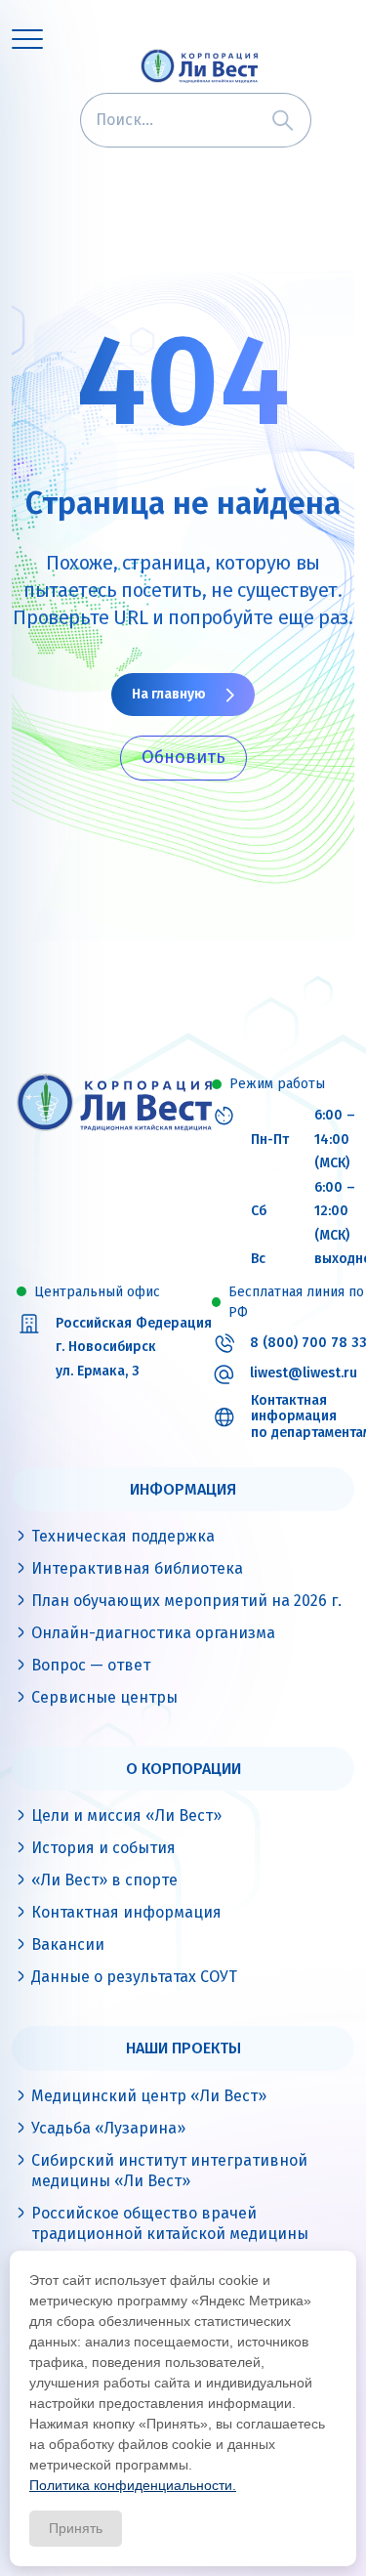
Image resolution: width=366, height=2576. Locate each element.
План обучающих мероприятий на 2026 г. (186, 1601)
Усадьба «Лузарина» (108, 2128)
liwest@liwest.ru (304, 1373)
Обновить (183, 757)
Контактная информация (126, 1912)
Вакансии (68, 1944)
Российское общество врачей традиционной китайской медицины (170, 2223)
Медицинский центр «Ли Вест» (149, 2096)
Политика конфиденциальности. (133, 2485)
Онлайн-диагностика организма (153, 1633)
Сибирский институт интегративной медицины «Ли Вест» (169, 2171)
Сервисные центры (104, 1697)
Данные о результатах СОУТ (134, 1977)
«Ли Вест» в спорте (104, 1880)
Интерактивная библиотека (137, 1568)
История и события (103, 1848)
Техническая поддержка (123, 1536)
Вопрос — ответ (91, 1665)
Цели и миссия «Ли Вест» (126, 1816)
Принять (76, 2528)
